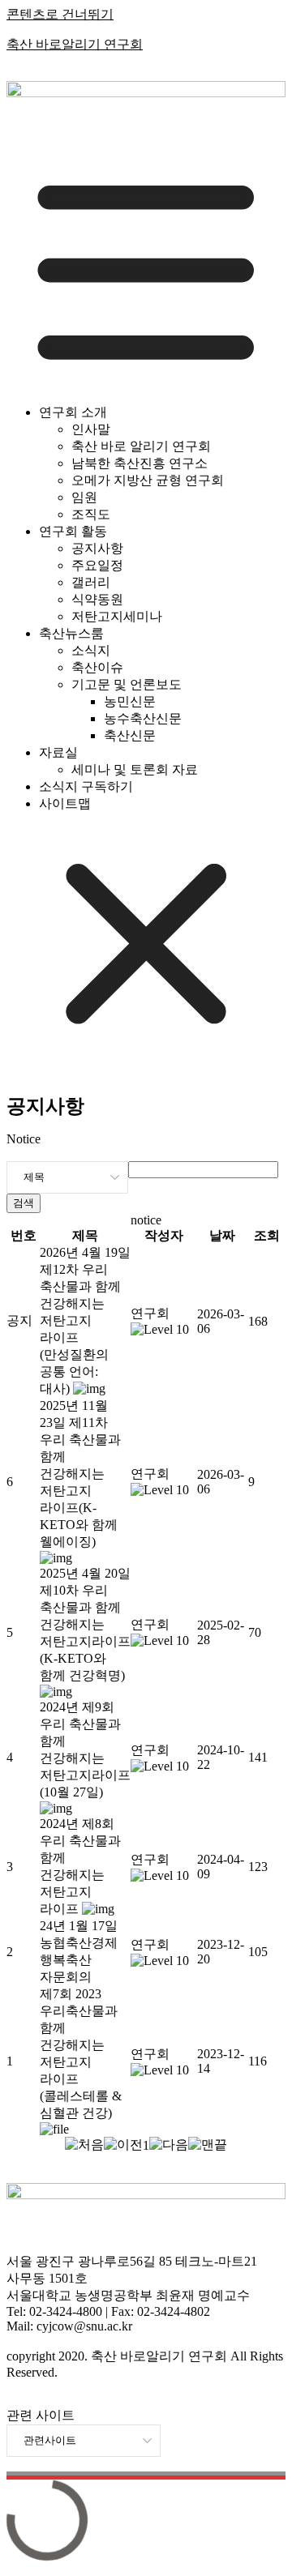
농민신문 (130, 701)
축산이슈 (97, 667)
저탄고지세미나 (117, 616)
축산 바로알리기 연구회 (75, 44)
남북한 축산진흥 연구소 (140, 463)
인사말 (91, 429)
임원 (84, 497)
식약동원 (97, 599)
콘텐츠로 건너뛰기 (60, 14)
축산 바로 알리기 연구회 (141, 446)
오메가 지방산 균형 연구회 (148, 480)
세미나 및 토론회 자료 (135, 769)
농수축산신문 (143, 718)
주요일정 (97, 565)
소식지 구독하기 (86, 786)
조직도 (91, 514)
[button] (150, 1313)
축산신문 (130, 735)
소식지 (91, 650)
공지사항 (97, 548)
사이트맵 (65, 803)
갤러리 (91, 582)
